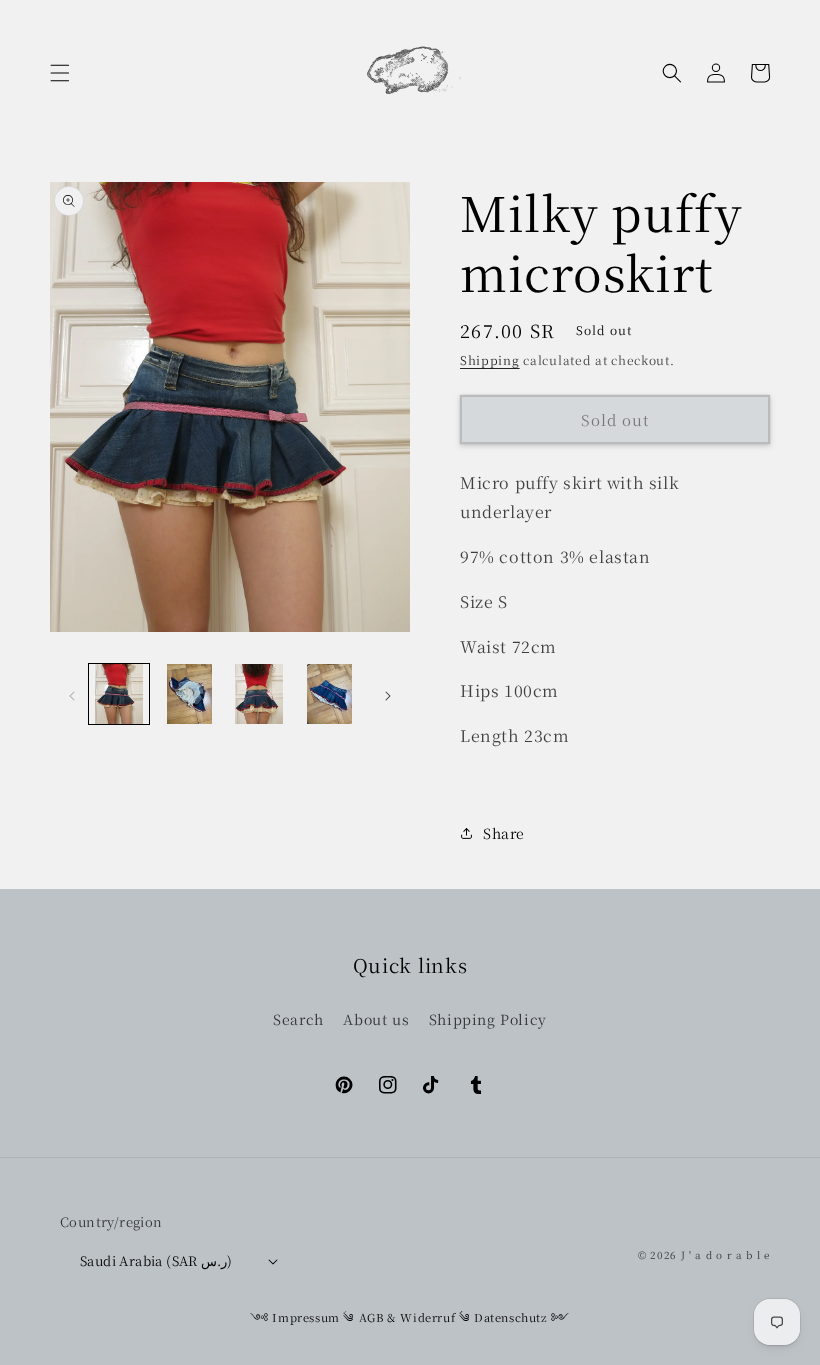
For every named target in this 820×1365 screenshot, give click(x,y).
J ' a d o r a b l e (725, 1254)
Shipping (490, 359)
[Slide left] (72, 694)
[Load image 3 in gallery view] (259, 694)
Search (298, 1019)
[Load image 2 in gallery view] (189, 694)
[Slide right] (388, 694)
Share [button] (504, 833)
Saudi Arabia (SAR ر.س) (156, 1260)
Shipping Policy (488, 1019)
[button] (60, 73)
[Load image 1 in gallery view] (119, 694)
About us (376, 1019)
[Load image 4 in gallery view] (329, 694)
